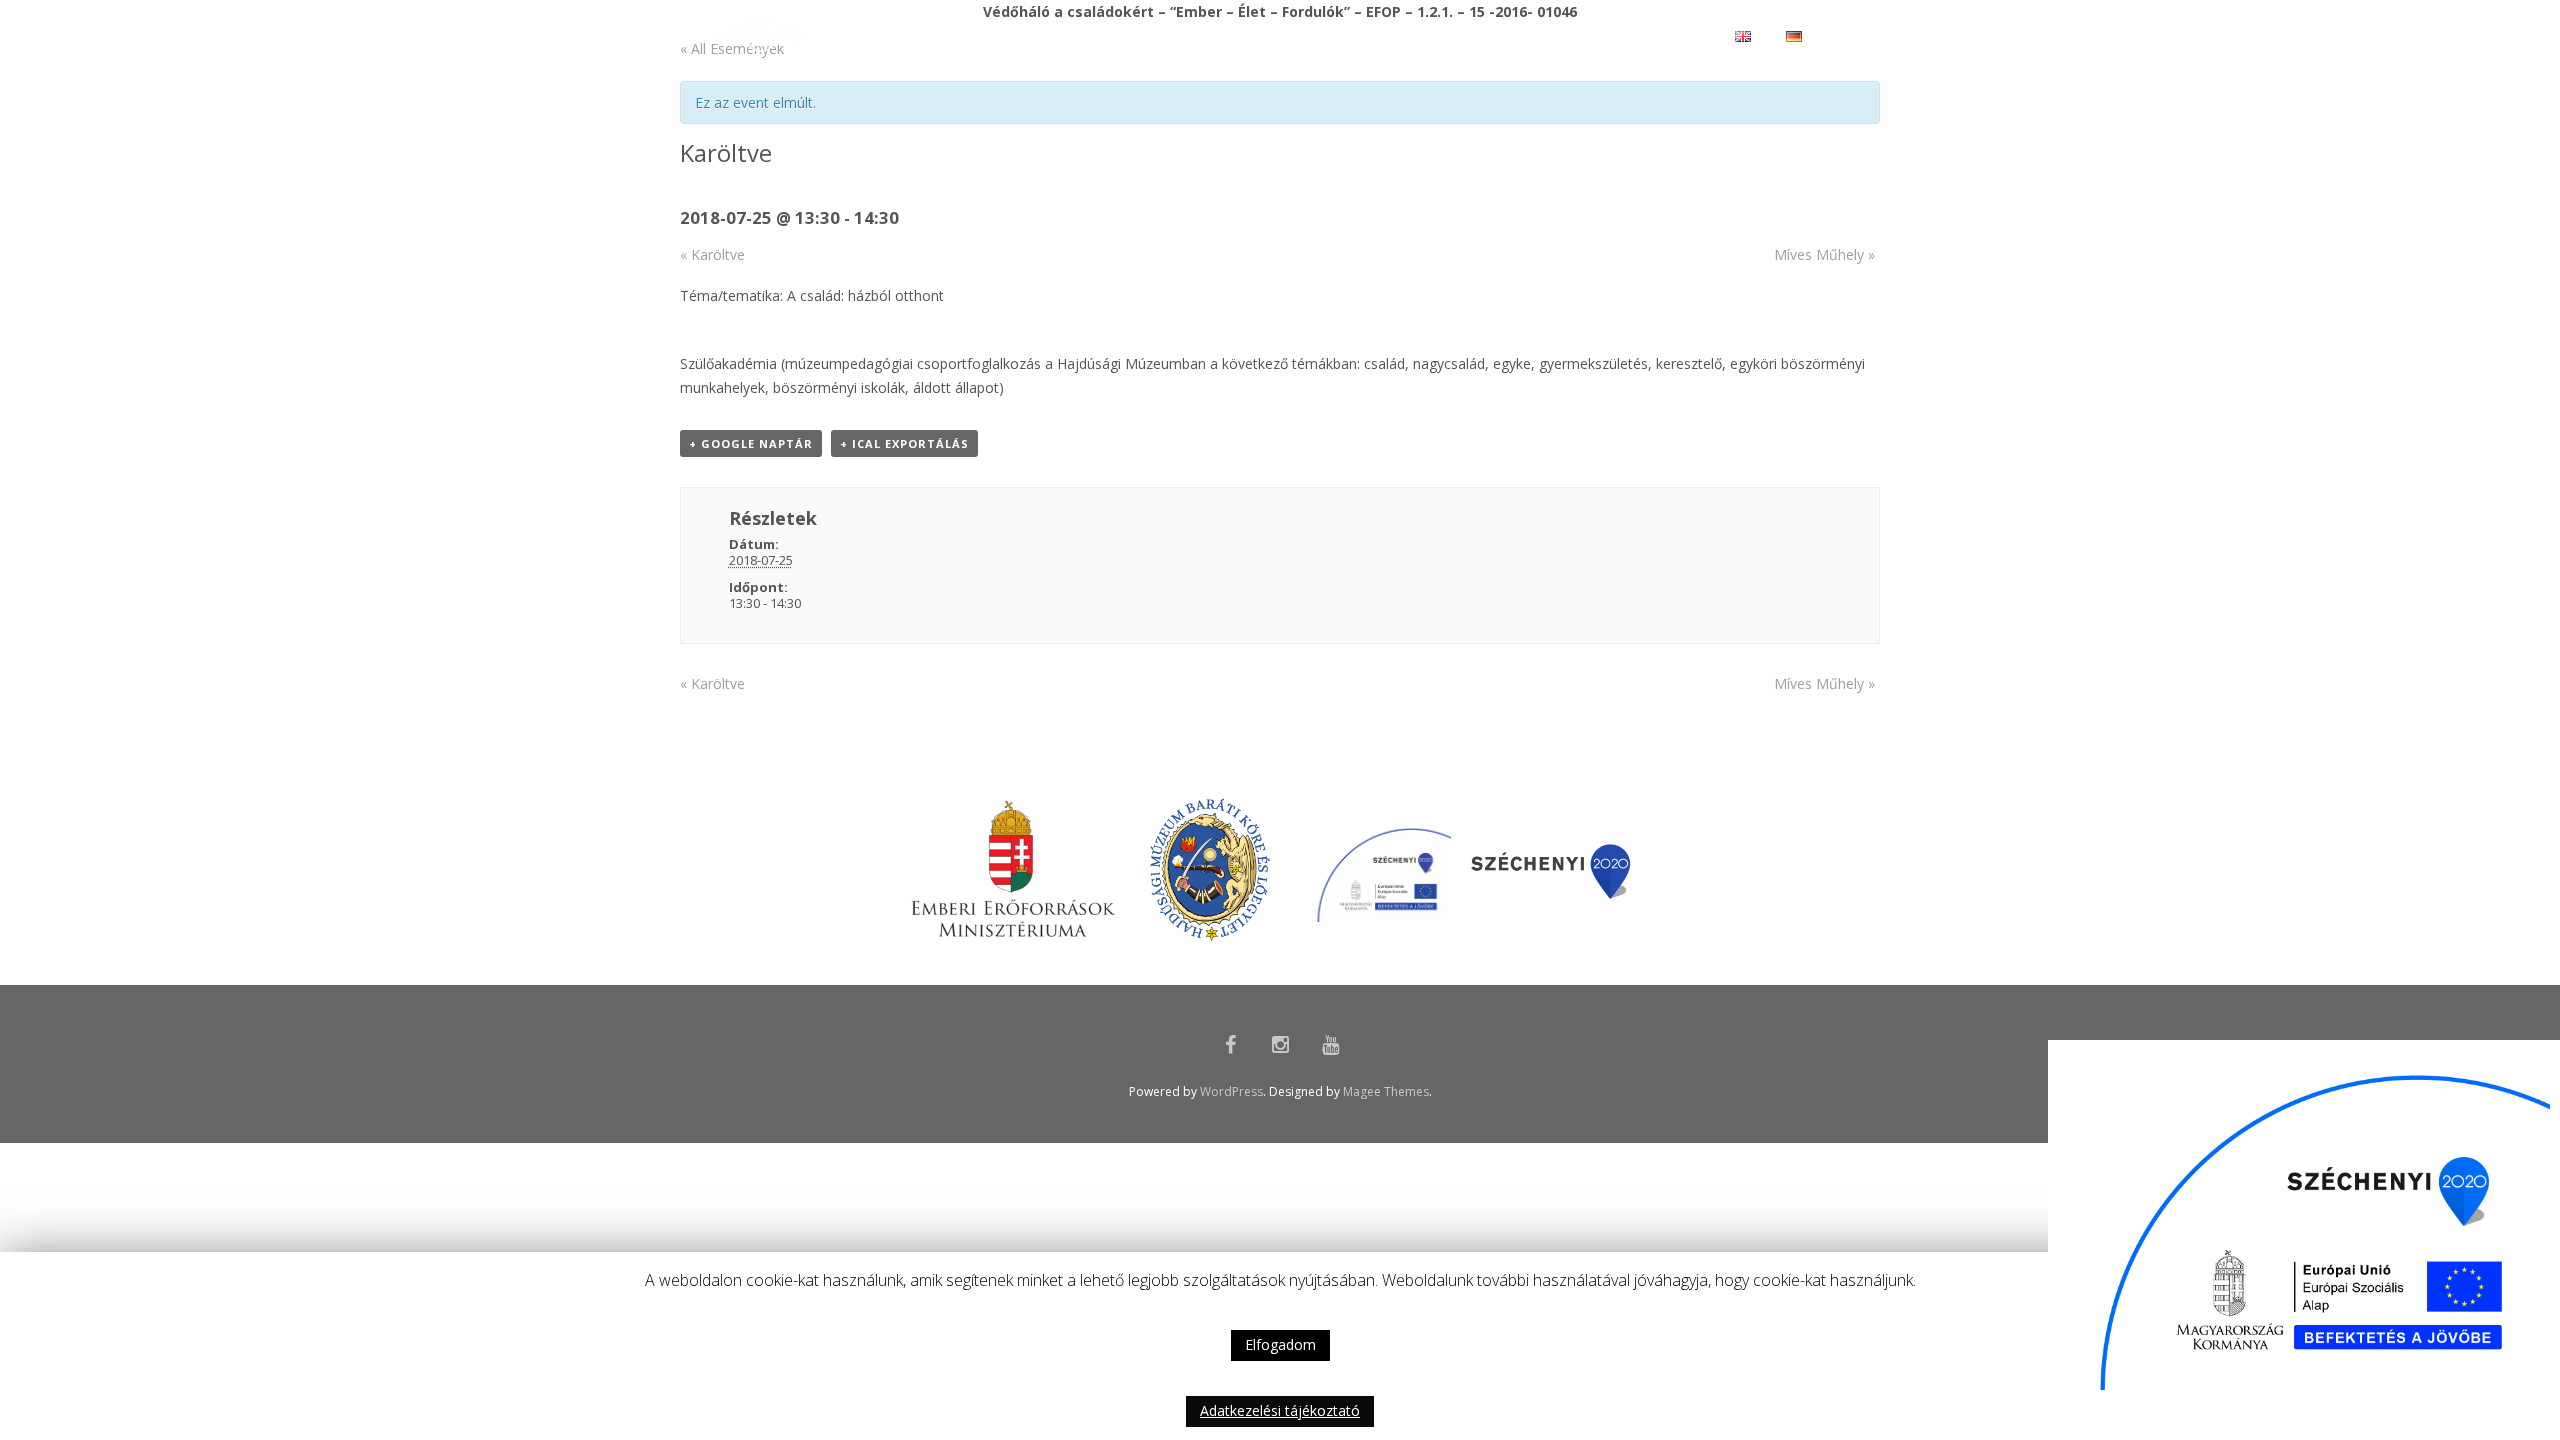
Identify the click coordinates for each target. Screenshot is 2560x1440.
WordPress (1231, 1091)
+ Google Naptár (751, 443)
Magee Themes (1386, 1091)
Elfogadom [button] (1280, 1344)
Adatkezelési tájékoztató (1280, 1410)
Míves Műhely (1824, 254)
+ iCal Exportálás (904, 443)
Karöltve (712, 254)
